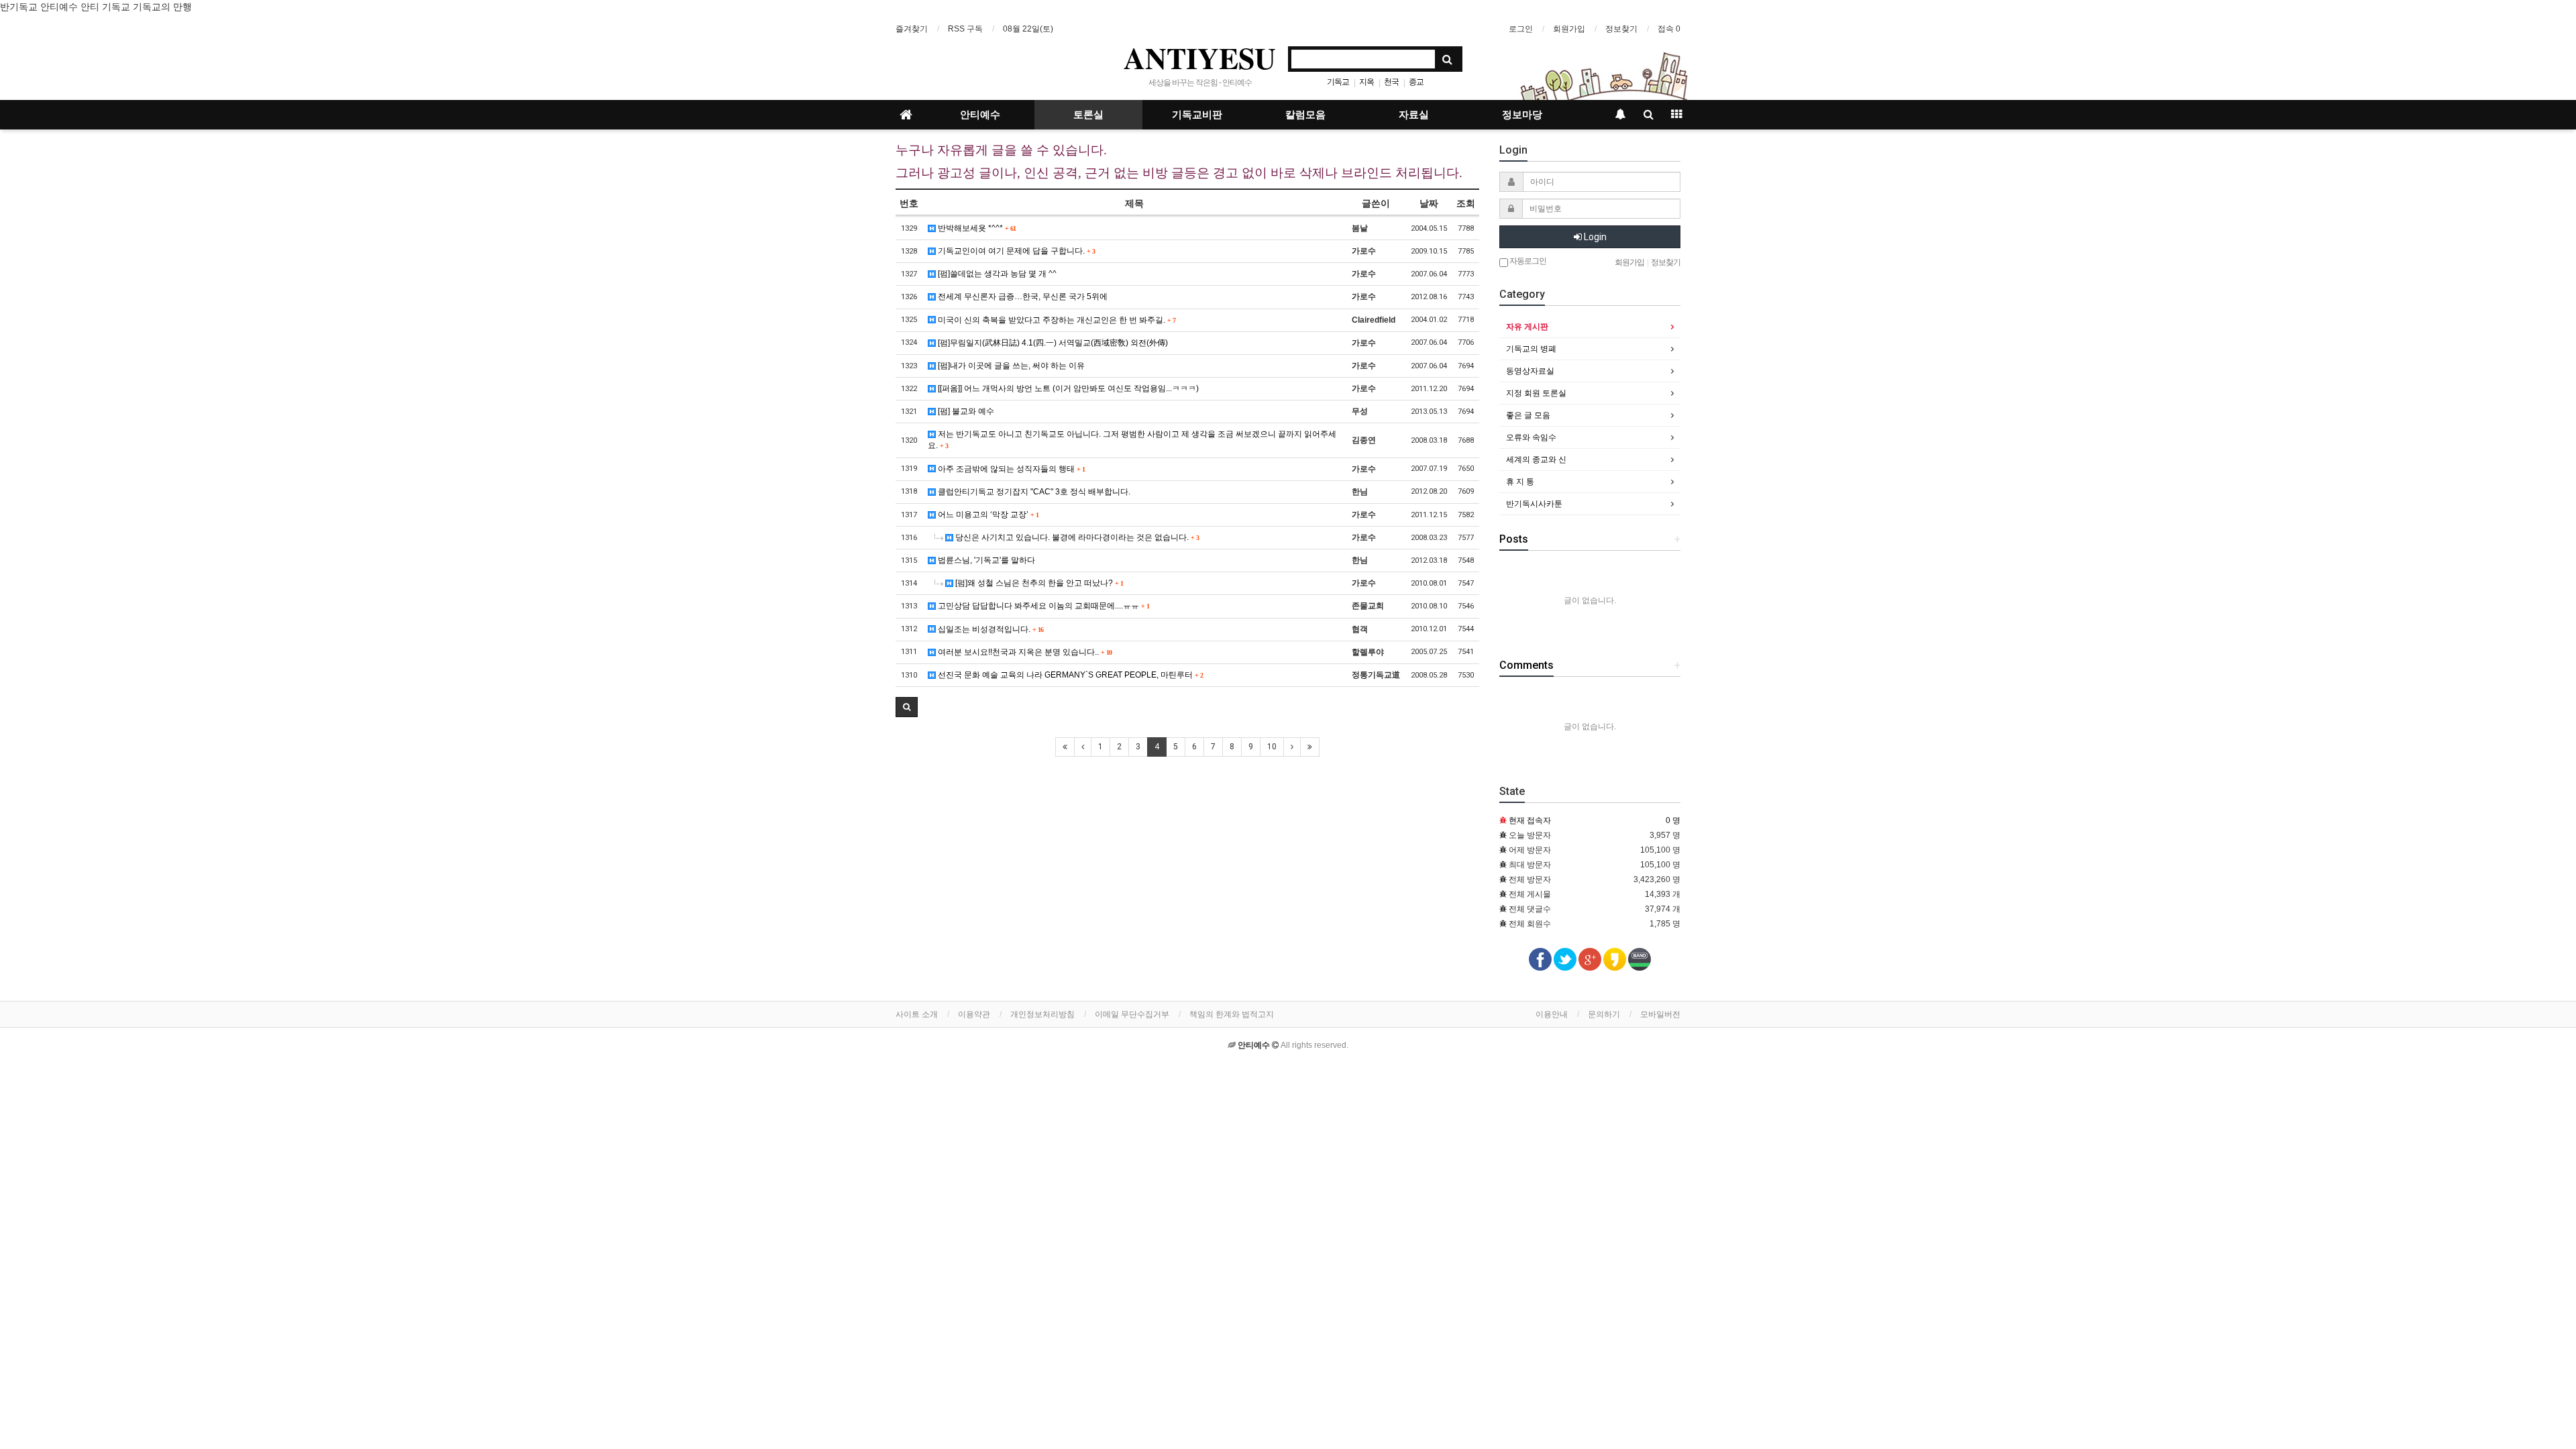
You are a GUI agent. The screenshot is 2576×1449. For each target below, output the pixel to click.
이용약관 (974, 1014)
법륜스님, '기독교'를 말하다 (985, 560)
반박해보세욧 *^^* (976, 228)
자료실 (1414, 115)
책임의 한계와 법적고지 (1232, 1014)
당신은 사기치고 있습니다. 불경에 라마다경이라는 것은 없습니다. (1076, 537)
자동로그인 (1527, 261)
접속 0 (1669, 29)
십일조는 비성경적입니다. (989, 629)
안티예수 (980, 115)
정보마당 (1522, 115)
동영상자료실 (1530, 371)
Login (1594, 237)
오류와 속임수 (1531, 437)
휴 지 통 (1520, 482)
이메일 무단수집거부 (1132, 1014)
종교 (1416, 82)
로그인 (1521, 29)
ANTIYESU (1200, 58)
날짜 (1429, 203)
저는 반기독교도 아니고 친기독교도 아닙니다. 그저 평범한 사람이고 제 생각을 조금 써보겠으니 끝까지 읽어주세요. (1132, 440)
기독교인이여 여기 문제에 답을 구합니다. (1015, 251)
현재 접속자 (1530, 820)
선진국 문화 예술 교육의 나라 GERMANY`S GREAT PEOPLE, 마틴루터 (1069, 675)
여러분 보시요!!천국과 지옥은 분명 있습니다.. (1024, 652)
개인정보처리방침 (1042, 1014)
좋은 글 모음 (1528, 415)
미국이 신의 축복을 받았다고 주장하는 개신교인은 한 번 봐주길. (1056, 320)
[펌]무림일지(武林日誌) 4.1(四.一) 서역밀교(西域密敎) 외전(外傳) (1052, 343)
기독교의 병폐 (1531, 349)
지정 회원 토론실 (1536, 393)
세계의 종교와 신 (1536, 460)
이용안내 (1552, 1014)
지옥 (1366, 82)
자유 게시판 (1527, 327)
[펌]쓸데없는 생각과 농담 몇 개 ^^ (996, 274)
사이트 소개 (917, 1014)
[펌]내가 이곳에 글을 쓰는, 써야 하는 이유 (1010, 366)
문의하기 (1604, 1014)
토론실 (1088, 115)
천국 (1391, 82)
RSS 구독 (965, 29)
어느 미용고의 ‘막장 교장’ (987, 515)
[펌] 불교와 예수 (965, 411)
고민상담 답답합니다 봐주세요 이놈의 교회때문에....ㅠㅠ (1042, 606)
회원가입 (1569, 29)
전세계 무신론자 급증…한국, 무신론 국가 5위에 (1022, 297)
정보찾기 (1621, 29)
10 (1272, 747)
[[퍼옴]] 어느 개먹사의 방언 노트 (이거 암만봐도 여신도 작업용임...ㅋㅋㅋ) (1067, 388)
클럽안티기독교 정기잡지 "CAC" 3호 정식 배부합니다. (1033, 492)
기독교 (1338, 82)
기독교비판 (1197, 115)
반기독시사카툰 (1534, 504)
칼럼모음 (1305, 115)
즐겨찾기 (912, 29)
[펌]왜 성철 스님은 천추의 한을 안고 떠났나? (1038, 583)
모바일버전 (1660, 1014)
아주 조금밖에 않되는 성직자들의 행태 (1010, 469)
